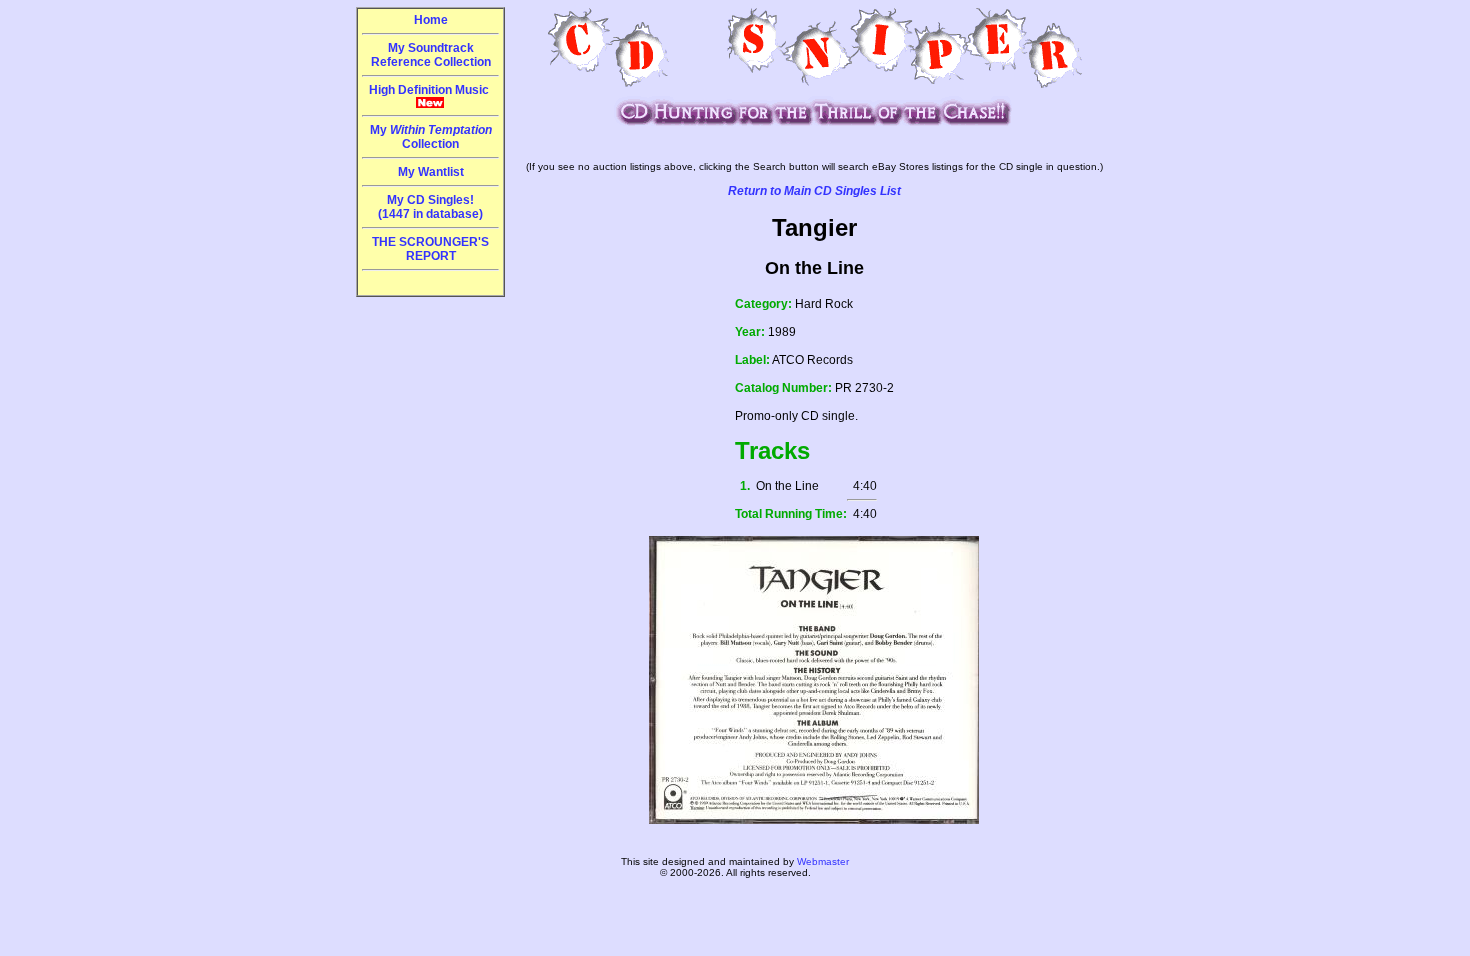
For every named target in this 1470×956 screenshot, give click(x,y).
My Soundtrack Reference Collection (431, 55)
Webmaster (823, 861)
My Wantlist (431, 172)
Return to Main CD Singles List (814, 191)
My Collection (431, 137)
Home (431, 20)
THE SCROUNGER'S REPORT (430, 249)
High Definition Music (430, 90)
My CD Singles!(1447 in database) (430, 207)
